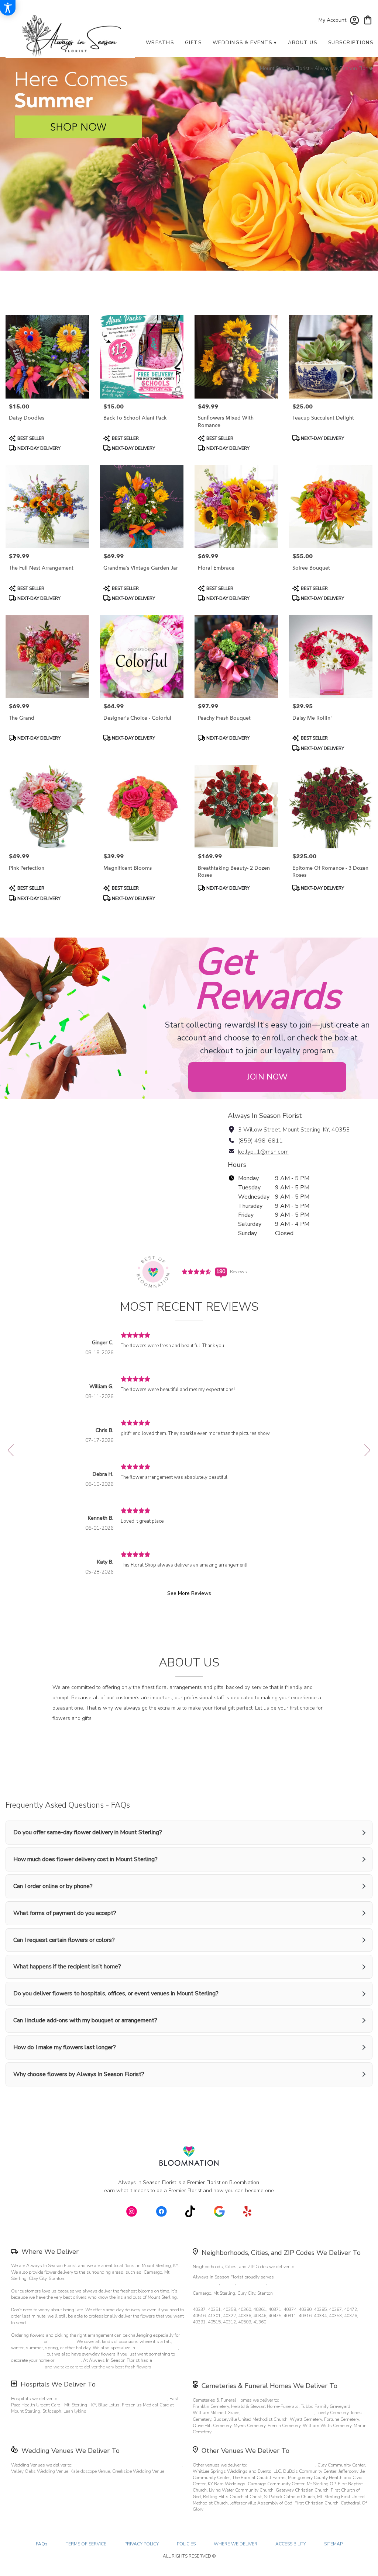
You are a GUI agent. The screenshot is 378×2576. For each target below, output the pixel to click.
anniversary (148, 2348)
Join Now (267, 1077)
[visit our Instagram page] (132, 2211)
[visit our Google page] (219, 2211)
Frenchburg (280, 2283)
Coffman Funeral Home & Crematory (278, 2413)
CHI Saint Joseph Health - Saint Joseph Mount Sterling (113, 2399)
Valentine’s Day (27, 2342)
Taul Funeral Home (299, 2400)
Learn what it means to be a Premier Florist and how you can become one (188, 2191)
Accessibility (291, 2544)
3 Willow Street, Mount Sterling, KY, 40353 (294, 1130)
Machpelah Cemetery (342, 2400)
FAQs (42, 2544)
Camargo (284, 2277)
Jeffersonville (206, 2283)
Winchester (331, 2277)
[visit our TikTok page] (190, 2211)
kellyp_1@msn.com (263, 1152)
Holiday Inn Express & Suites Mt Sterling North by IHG (128, 2465)
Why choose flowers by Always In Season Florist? (79, 2074)
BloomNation (244, 2182)
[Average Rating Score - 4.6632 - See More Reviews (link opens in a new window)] (197, 1271)
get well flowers (28, 2354)
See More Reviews (189, 1593)
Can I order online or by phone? (53, 1886)
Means (228, 2283)
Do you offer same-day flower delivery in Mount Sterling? (88, 1832)
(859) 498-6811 (260, 1141)
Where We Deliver (50, 2252)
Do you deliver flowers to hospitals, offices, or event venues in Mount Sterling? (116, 1993)
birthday (170, 2348)
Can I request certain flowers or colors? (64, 1940)
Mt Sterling (307, 2277)
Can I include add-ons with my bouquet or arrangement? (85, 2020)
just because (68, 2360)
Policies (186, 2544)
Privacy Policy (142, 2544)
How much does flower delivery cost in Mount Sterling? (85, 1859)
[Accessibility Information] (8, 8)
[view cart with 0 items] (368, 19)
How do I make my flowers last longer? (65, 2047)
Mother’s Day (62, 2342)
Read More (187, 2095)
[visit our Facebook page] (161, 2211)
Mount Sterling (252, 2283)
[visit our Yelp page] (248, 2211)
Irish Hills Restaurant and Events (282, 2465)
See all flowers (105, 304)
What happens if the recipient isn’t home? (67, 1967)
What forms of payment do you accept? (65, 1913)
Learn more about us (187, 1757)
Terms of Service (86, 2544)
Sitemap (333, 2544)
